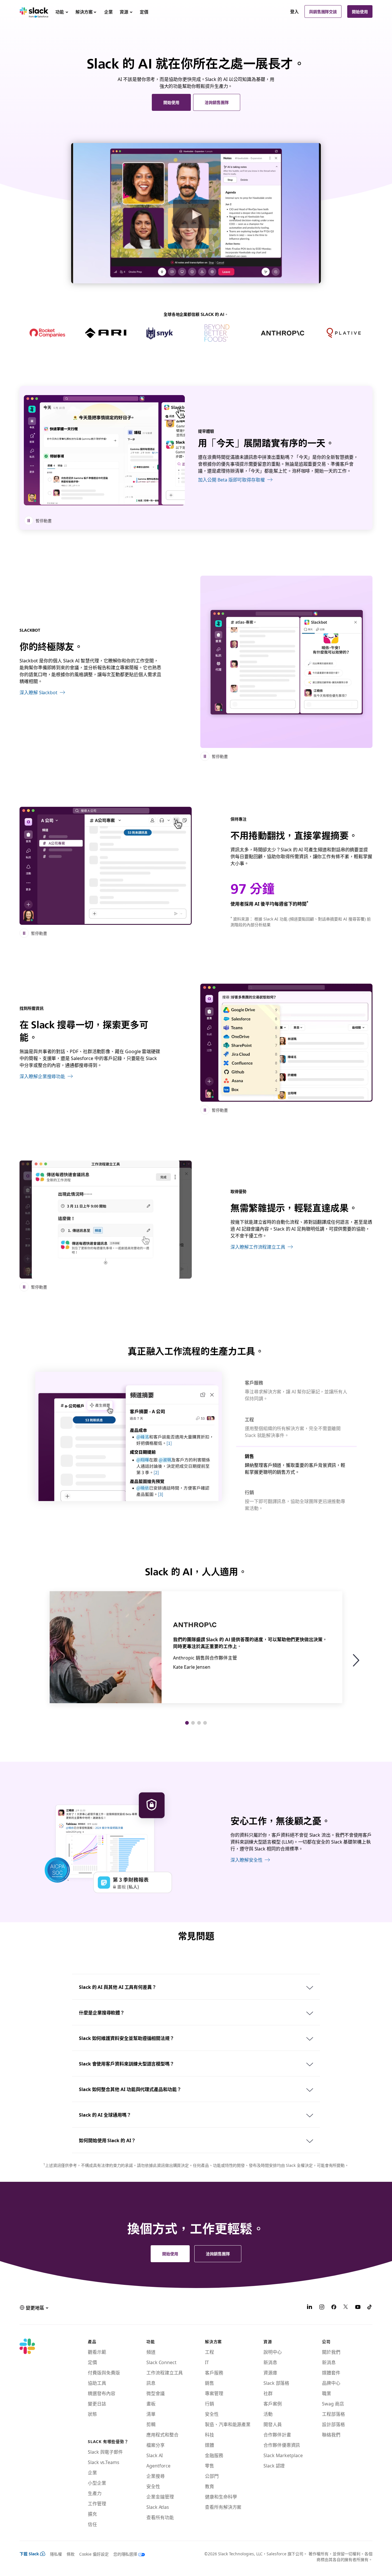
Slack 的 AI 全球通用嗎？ (105, 2115)
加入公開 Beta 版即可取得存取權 (231, 479)
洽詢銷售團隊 (217, 102)
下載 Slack (29, 2554)
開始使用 (360, 11)
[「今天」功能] (104, 450)
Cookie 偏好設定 (94, 2554)
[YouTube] (358, 2308)
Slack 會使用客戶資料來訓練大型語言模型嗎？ (127, 2063)
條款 (71, 2554)
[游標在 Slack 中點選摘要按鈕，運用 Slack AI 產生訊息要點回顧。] (286, 1043)
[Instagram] (322, 2308)
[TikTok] (370, 2308)
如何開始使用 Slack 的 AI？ (107, 2140)
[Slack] (34, 11)
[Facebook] (334, 2308)
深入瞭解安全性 (246, 1860)
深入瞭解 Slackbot (38, 692)
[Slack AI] (106, 866)
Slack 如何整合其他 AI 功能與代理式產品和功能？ (130, 2089)
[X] (346, 2308)
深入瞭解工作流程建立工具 (258, 1247)
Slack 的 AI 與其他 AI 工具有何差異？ (118, 1987)
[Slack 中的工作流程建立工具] (106, 1220)
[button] (359, 1660)
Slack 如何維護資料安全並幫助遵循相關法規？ (127, 2038)
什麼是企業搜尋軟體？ (102, 2012)
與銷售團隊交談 (323, 11)
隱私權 (56, 2554)
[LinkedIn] (310, 2308)
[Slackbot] (286, 662)
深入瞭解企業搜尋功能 (42, 1076)
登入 (294, 11)
